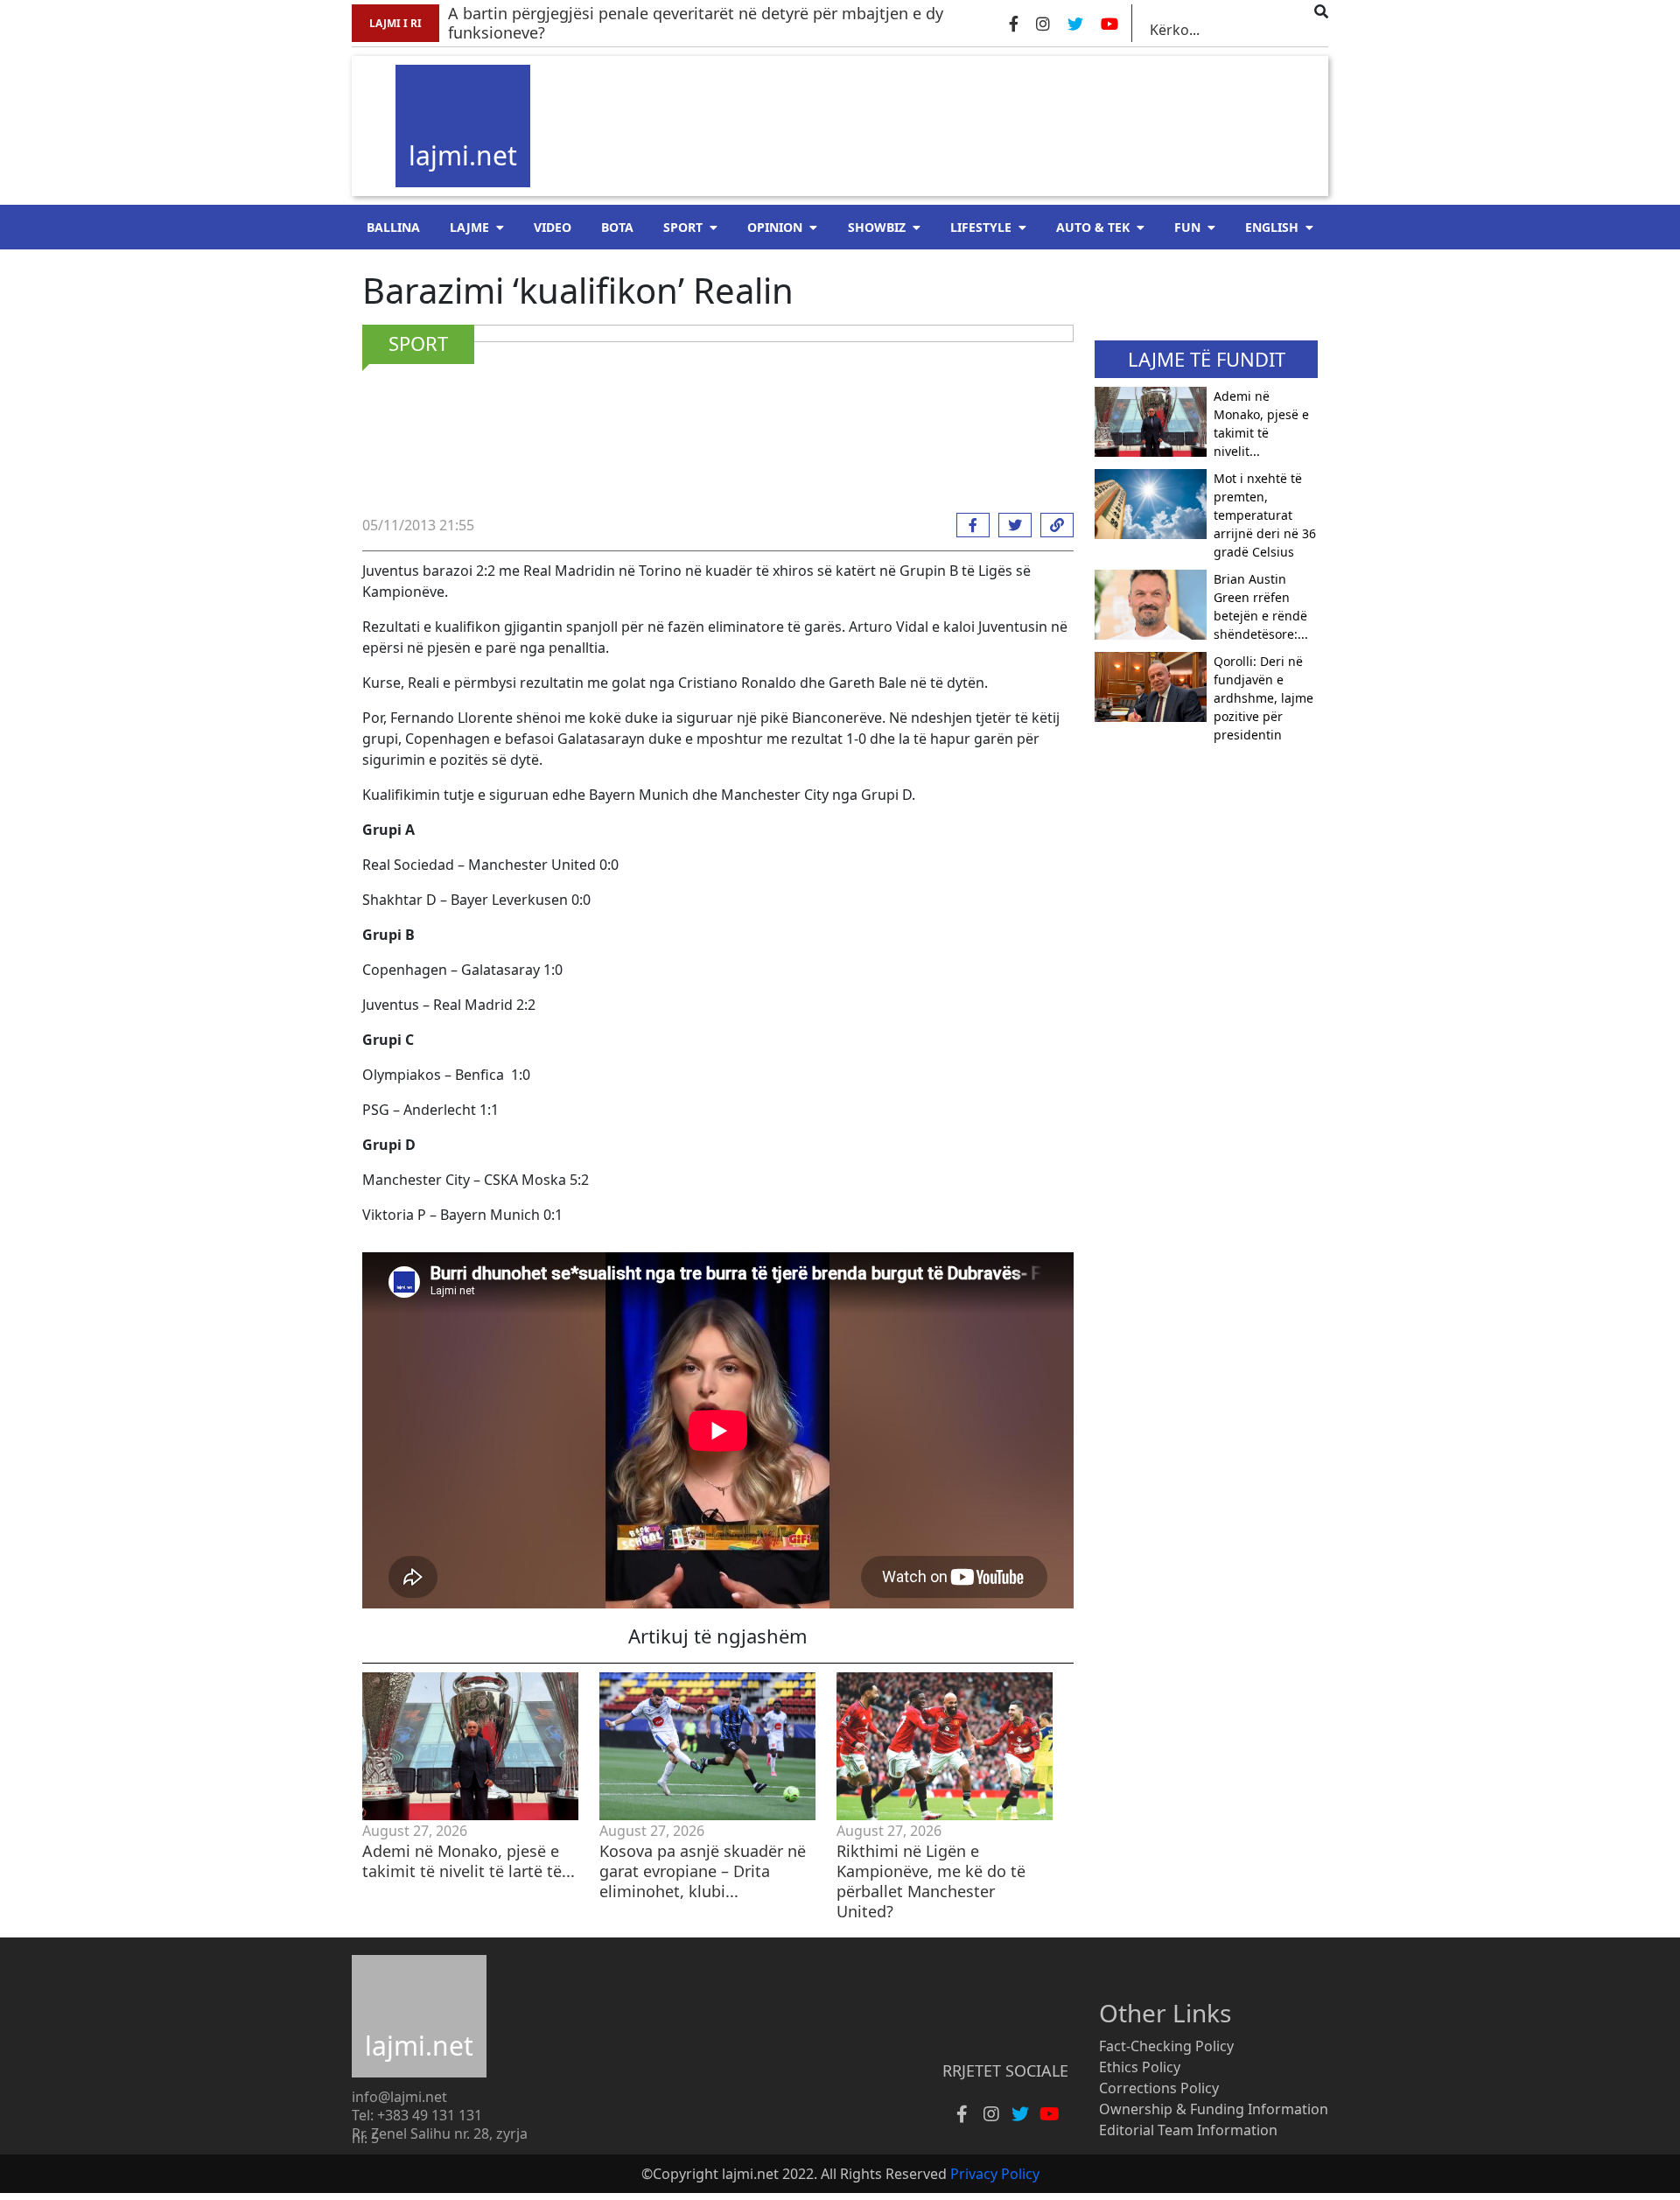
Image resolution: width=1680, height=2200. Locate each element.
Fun (1187, 227)
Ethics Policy (1140, 2067)
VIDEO (553, 227)
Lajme (469, 227)
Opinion (775, 227)
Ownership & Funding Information (1214, 2109)
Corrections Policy (1159, 2088)
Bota (617, 227)
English (1272, 227)
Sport (683, 227)
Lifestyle (981, 227)
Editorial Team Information (1188, 2130)
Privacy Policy (995, 2174)
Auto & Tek (1093, 227)
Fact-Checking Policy (1166, 2046)
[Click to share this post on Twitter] (1011, 525)
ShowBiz (877, 227)
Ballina (393, 227)
